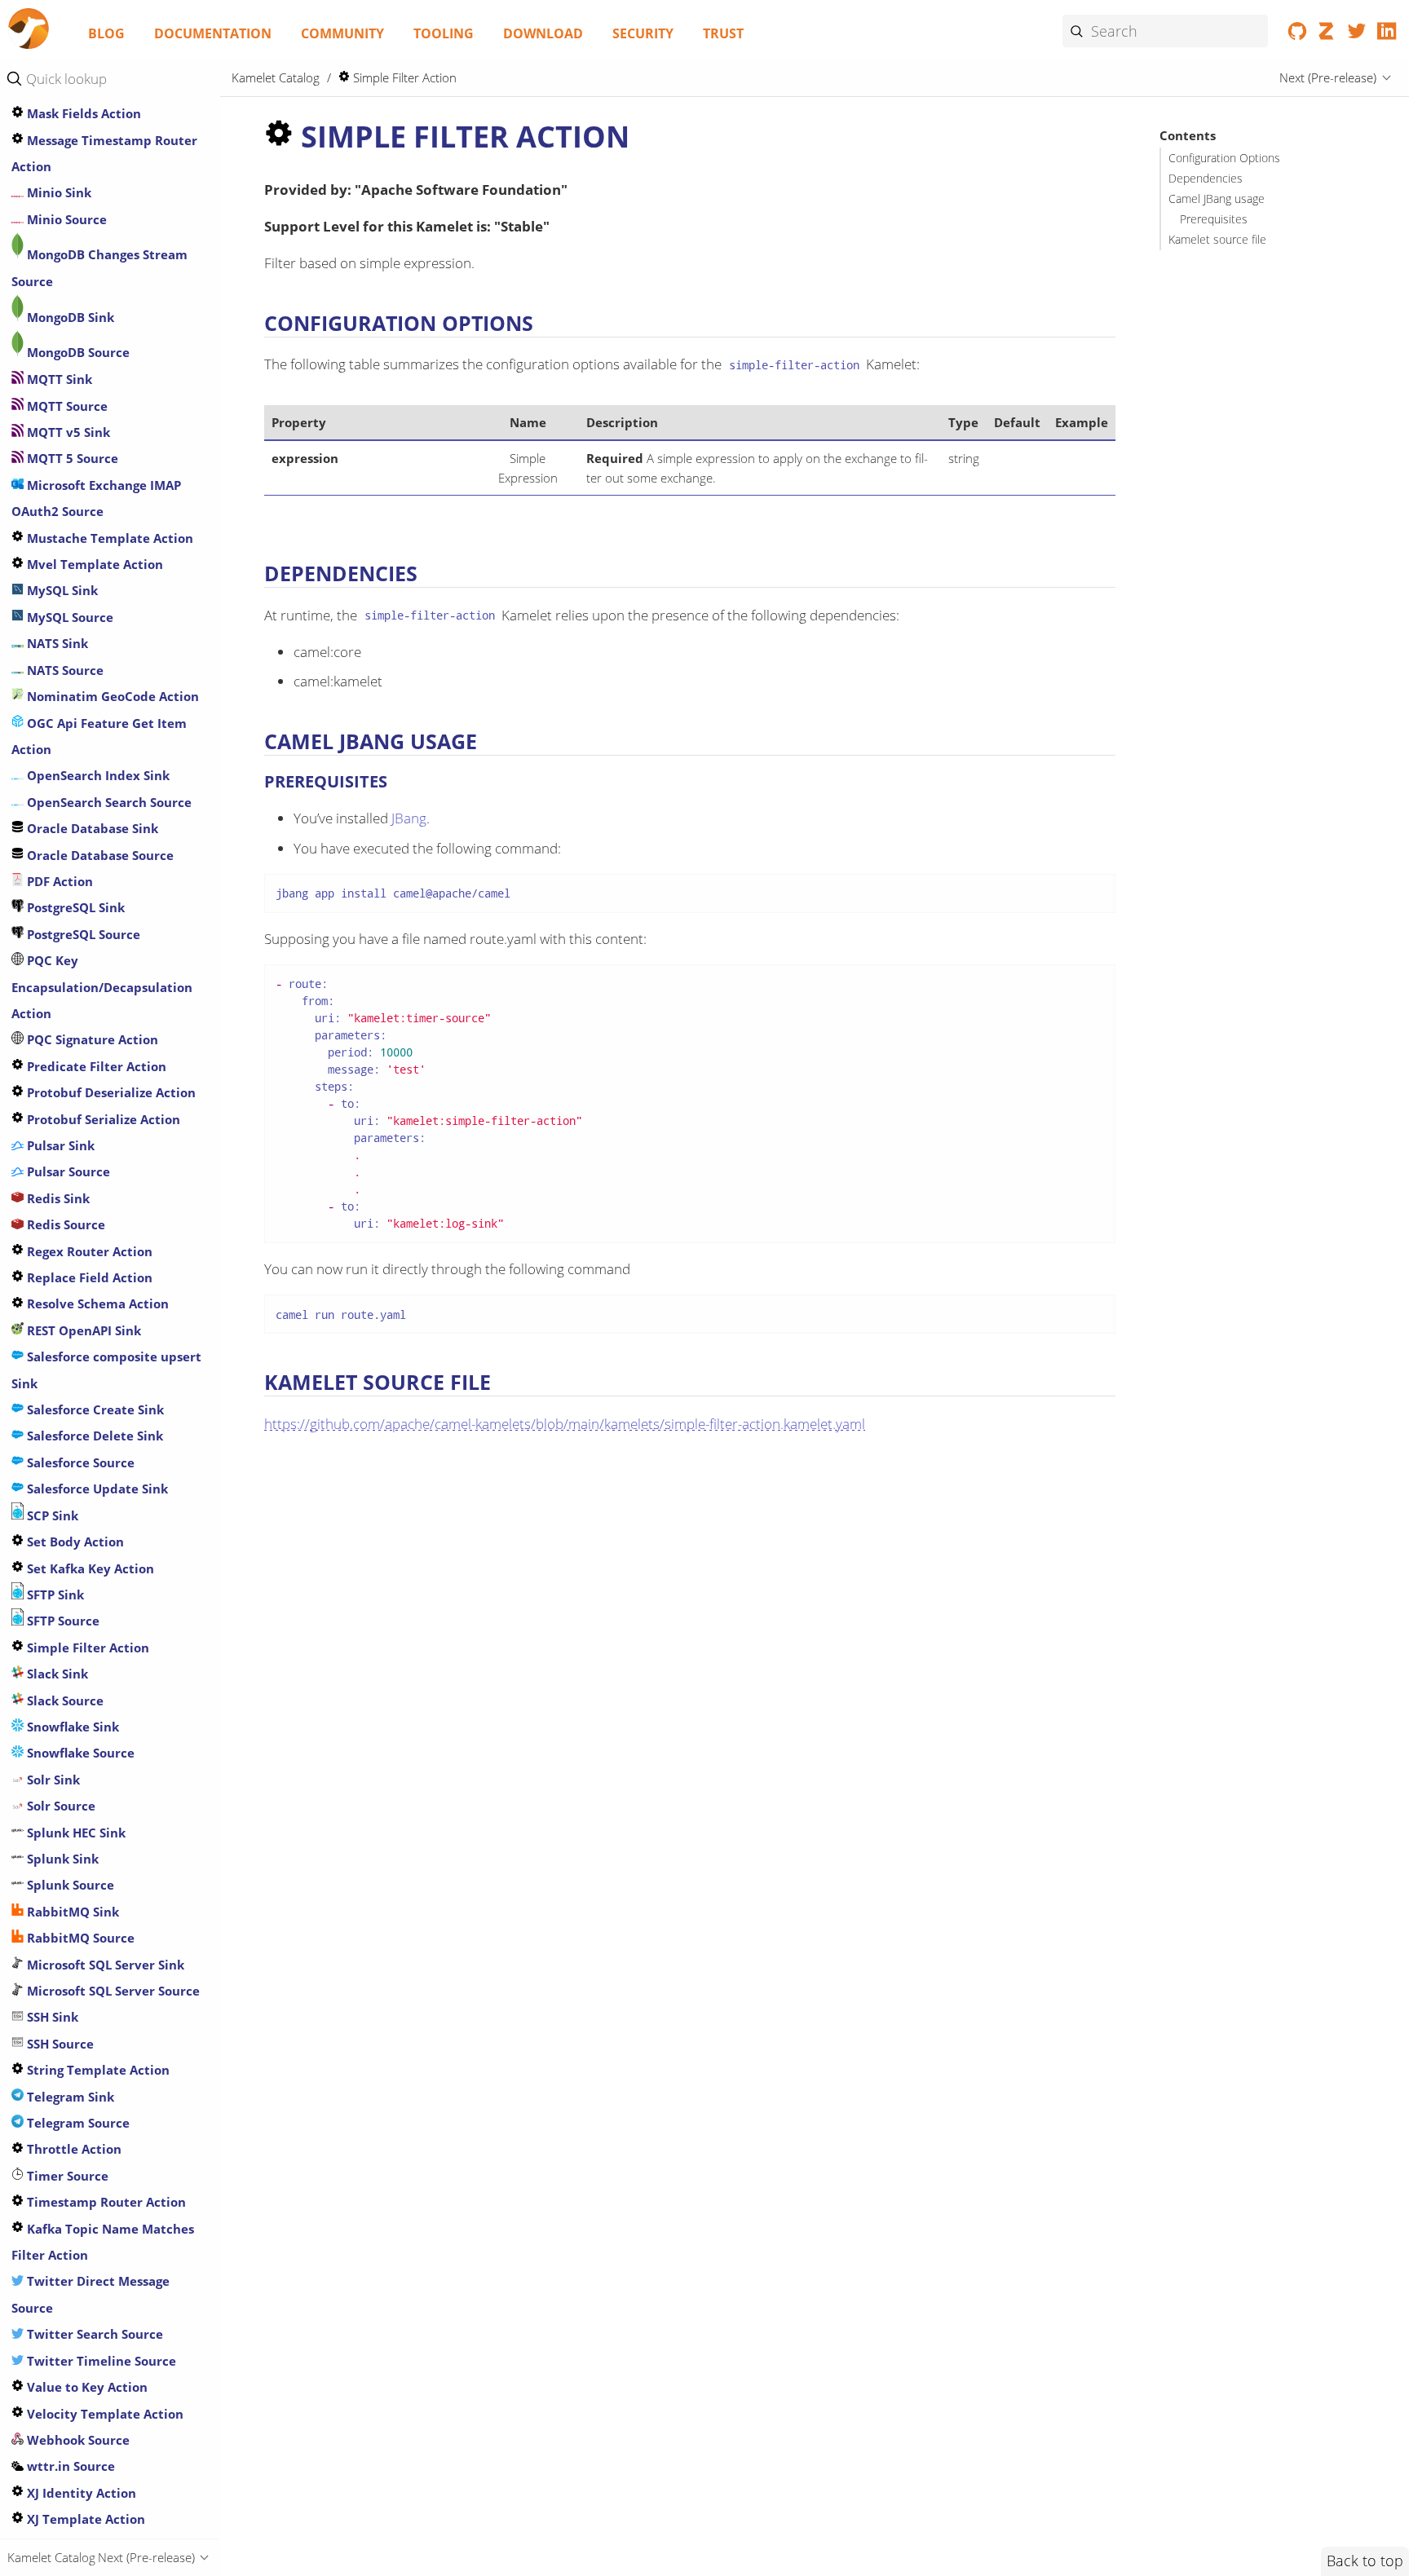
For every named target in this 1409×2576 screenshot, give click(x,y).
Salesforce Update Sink (96, 1489)
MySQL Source (68, 616)
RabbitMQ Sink (71, 1911)
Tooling (444, 33)
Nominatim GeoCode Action (111, 696)
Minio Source (65, 218)
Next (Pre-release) (1328, 77)
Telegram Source (77, 2123)
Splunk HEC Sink (75, 1832)
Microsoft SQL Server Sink (104, 1964)
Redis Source (64, 1224)
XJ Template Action (84, 2519)
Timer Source (66, 2175)
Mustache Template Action (108, 537)
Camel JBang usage (1217, 199)
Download (543, 33)
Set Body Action (74, 1542)
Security (643, 33)
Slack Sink (56, 1674)
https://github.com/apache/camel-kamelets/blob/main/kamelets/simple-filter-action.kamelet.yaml (565, 1424)
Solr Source (60, 1806)
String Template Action (97, 2070)
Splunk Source (69, 1885)
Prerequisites (1214, 219)
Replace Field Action (88, 1277)
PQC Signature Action (91, 1039)
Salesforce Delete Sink (93, 1436)
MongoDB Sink (69, 317)
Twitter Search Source (93, 2334)
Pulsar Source (67, 1171)
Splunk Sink (61, 1859)
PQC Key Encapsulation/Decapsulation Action (102, 987)
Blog (106, 33)
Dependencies (1206, 179)
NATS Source (64, 669)
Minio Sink (57, 192)
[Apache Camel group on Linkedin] (1387, 34)
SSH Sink (51, 2017)
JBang (409, 818)
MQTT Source (66, 405)
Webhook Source (77, 2440)
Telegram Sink (69, 2096)
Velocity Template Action (104, 2413)
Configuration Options (1224, 158)
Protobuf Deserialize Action (110, 1092)
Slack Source (64, 1700)
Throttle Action (73, 2149)
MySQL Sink (61, 590)
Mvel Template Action (93, 564)
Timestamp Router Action (105, 2202)
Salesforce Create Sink (94, 1409)
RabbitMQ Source (79, 1938)
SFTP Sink (54, 1595)
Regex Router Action (88, 1251)
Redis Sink (57, 1198)
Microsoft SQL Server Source (112, 1991)
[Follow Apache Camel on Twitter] (1357, 34)
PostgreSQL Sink (74, 907)
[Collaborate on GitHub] (1298, 34)
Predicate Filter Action (95, 1065)
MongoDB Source (77, 352)
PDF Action (58, 881)
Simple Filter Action (86, 1647)
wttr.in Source (69, 2466)
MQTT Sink (58, 379)
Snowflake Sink (71, 1727)
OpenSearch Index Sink (97, 775)
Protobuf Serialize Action (102, 1118)
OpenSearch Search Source (108, 801)
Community (342, 33)
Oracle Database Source (99, 854)
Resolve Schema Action (96, 1303)
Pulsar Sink (59, 1145)
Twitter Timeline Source (100, 2360)
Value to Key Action (86, 2387)
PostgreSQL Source (82, 933)
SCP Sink (51, 1515)
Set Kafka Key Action (89, 1568)
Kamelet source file (1217, 240)
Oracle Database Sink (91, 828)
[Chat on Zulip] (1327, 34)
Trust (723, 33)
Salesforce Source (79, 1462)
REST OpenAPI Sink (82, 1330)
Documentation (213, 33)
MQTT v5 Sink (67, 432)
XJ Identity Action (80, 2492)
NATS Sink (56, 643)
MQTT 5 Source (71, 458)
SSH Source (59, 2043)
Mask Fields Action (82, 113)
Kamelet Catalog (276, 77)
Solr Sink (52, 1779)
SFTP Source (62, 1621)
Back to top (1365, 2561)
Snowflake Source (79, 1753)
